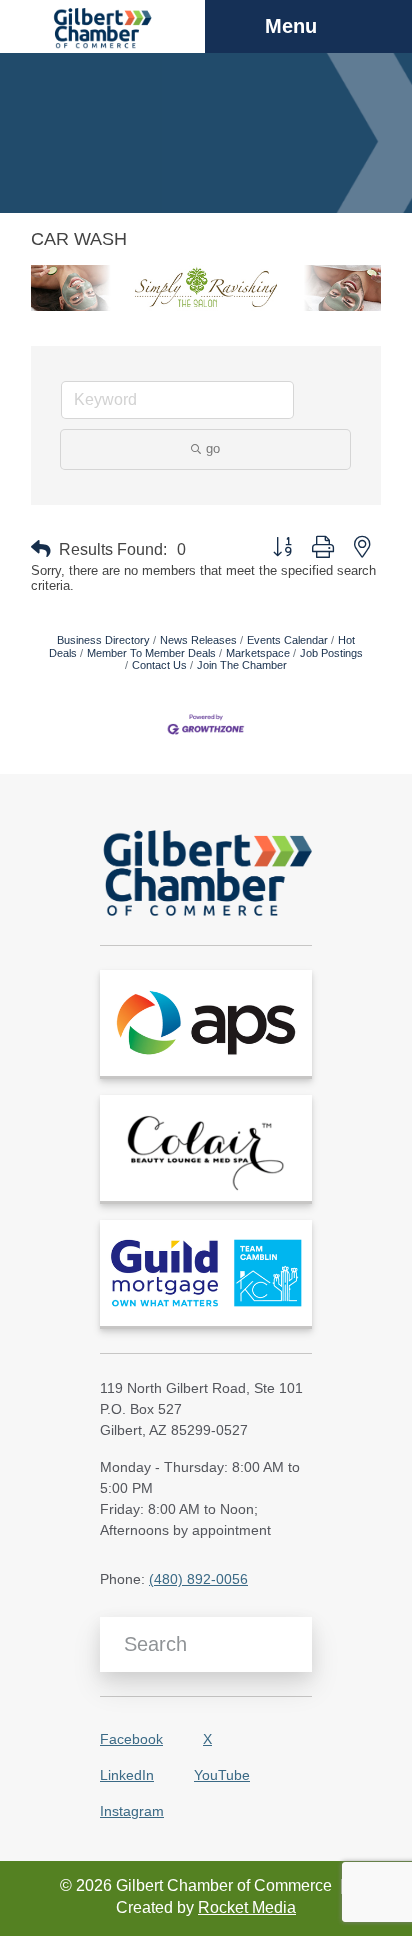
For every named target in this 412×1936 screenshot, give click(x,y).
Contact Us (159, 665)
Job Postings (331, 653)
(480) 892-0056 (198, 1579)
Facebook (131, 1739)
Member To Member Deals (151, 653)
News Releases (198, 640)
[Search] (289, 1644)
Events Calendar (287, 640)
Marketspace (258, 653)
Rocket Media (247, 1907)
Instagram (132, 1811)
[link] (206, 1023)
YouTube (222, 1775)
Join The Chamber (242, 665)
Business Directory (103, 640)
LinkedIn (127, 1775)
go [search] (213, 448)
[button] (41, 549)
